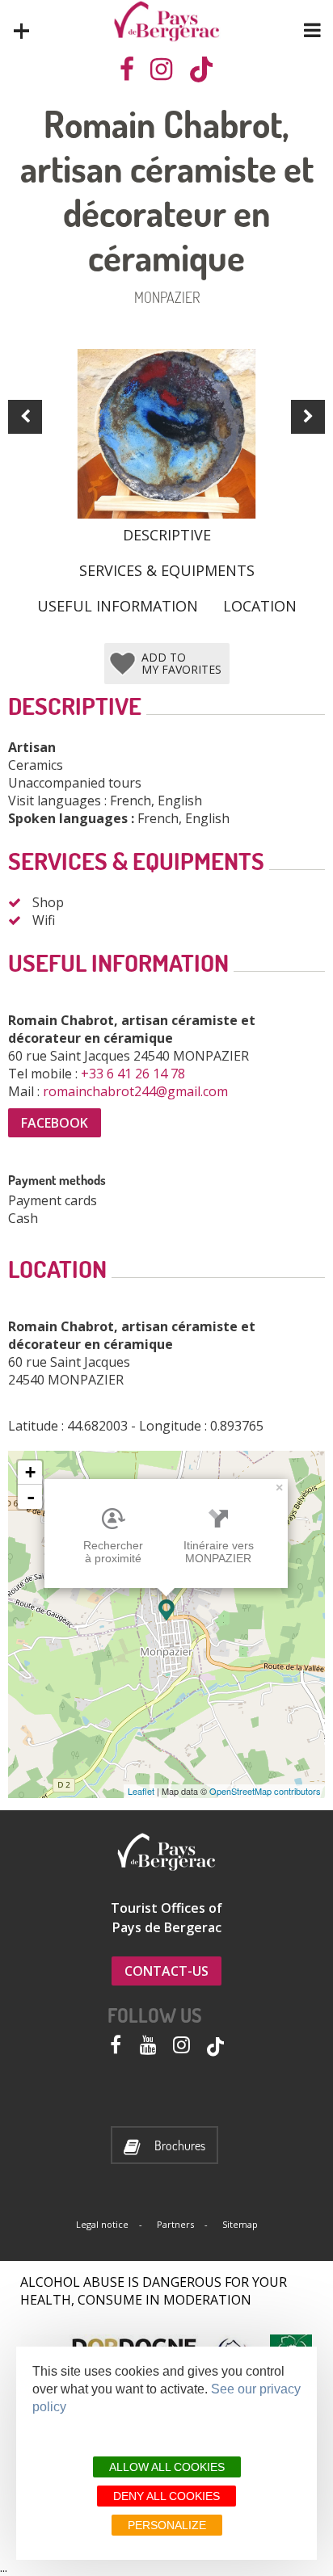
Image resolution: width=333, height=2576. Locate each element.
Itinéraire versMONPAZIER (219, 1552)
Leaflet (141, 1791)
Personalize (167, 2525)
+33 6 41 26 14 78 (135, 1074)
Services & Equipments (167, 569)
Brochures (180, 2146)
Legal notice (102, 2224)
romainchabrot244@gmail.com (137, 1091)
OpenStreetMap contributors (265, 1791)
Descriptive (167, 534)
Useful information (118, 605)
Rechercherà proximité (113, 1552)
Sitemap (240, 2224)
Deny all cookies (166, 2496)
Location (260, 605)
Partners (175, 2224)
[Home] (167, 21)
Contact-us (166, 1971)
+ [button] (30, 1472)
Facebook (55, 1123)
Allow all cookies (167, 2467)
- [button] (31, 1497)
